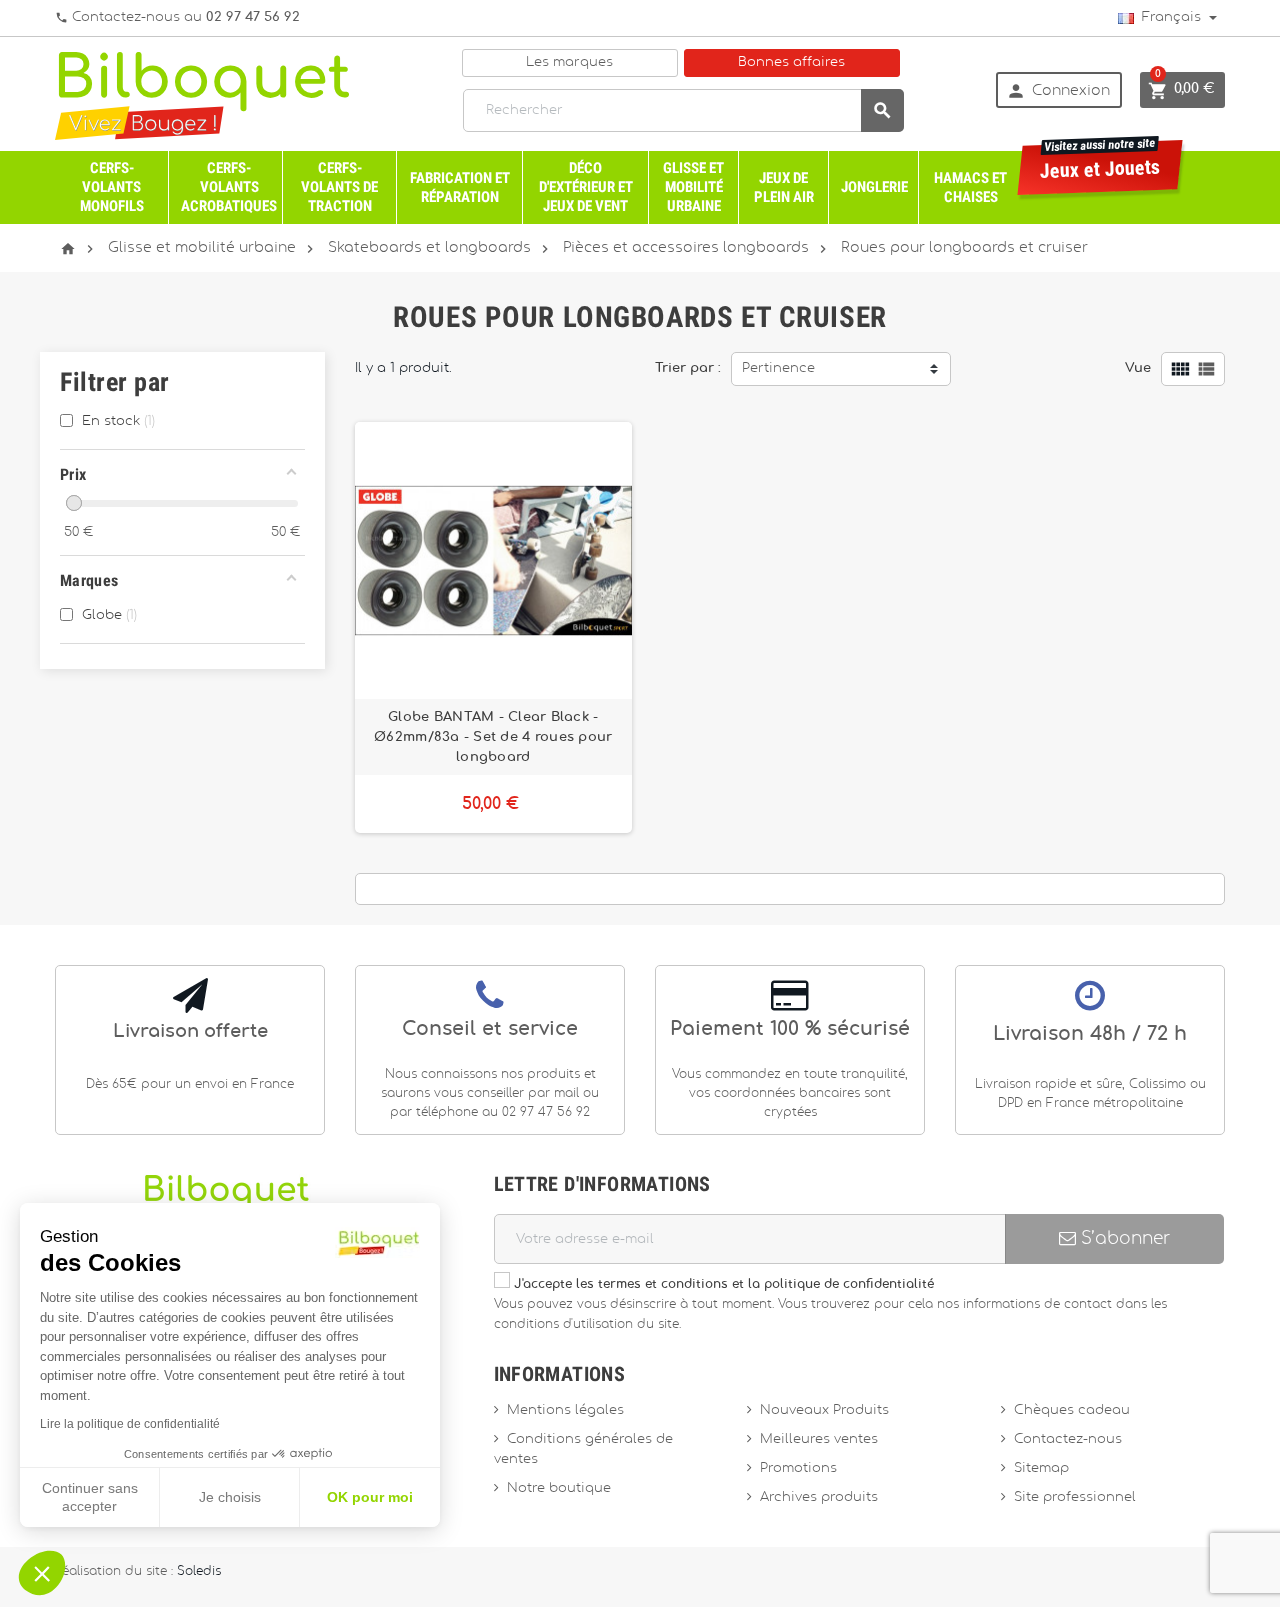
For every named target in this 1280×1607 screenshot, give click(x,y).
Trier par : (688, 368)
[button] (42, 1573)
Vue (1138, 368)
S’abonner (1123, 1238)
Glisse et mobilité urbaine (693, 187)
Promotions (798, 1468)
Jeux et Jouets (1100, 161)
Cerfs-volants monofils (112, 187)
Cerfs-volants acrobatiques (229, 187)
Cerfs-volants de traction (339, 187)
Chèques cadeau (1072, 1410)
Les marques (569, 62)
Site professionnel (1075, 1497)
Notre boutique (559, 1488)
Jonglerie (874, 187)
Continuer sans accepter (90, 1497)
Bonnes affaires (791, 62)
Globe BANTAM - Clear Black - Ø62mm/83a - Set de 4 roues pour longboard (493, 737)
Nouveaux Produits (824, 1410)
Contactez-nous (1068, 1439)
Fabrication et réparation (460, 187)
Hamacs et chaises (970, 187)
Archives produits (819, 1497)
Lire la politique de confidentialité (130, 1424)
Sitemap (1041, 1468)
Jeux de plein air (784, 187)
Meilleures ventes (819, 1439)
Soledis (199, 1571)
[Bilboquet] (202, 94)
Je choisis (230, 1497)
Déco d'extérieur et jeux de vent (586, 187)
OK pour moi (370, 1497)
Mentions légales (565, 1410)
